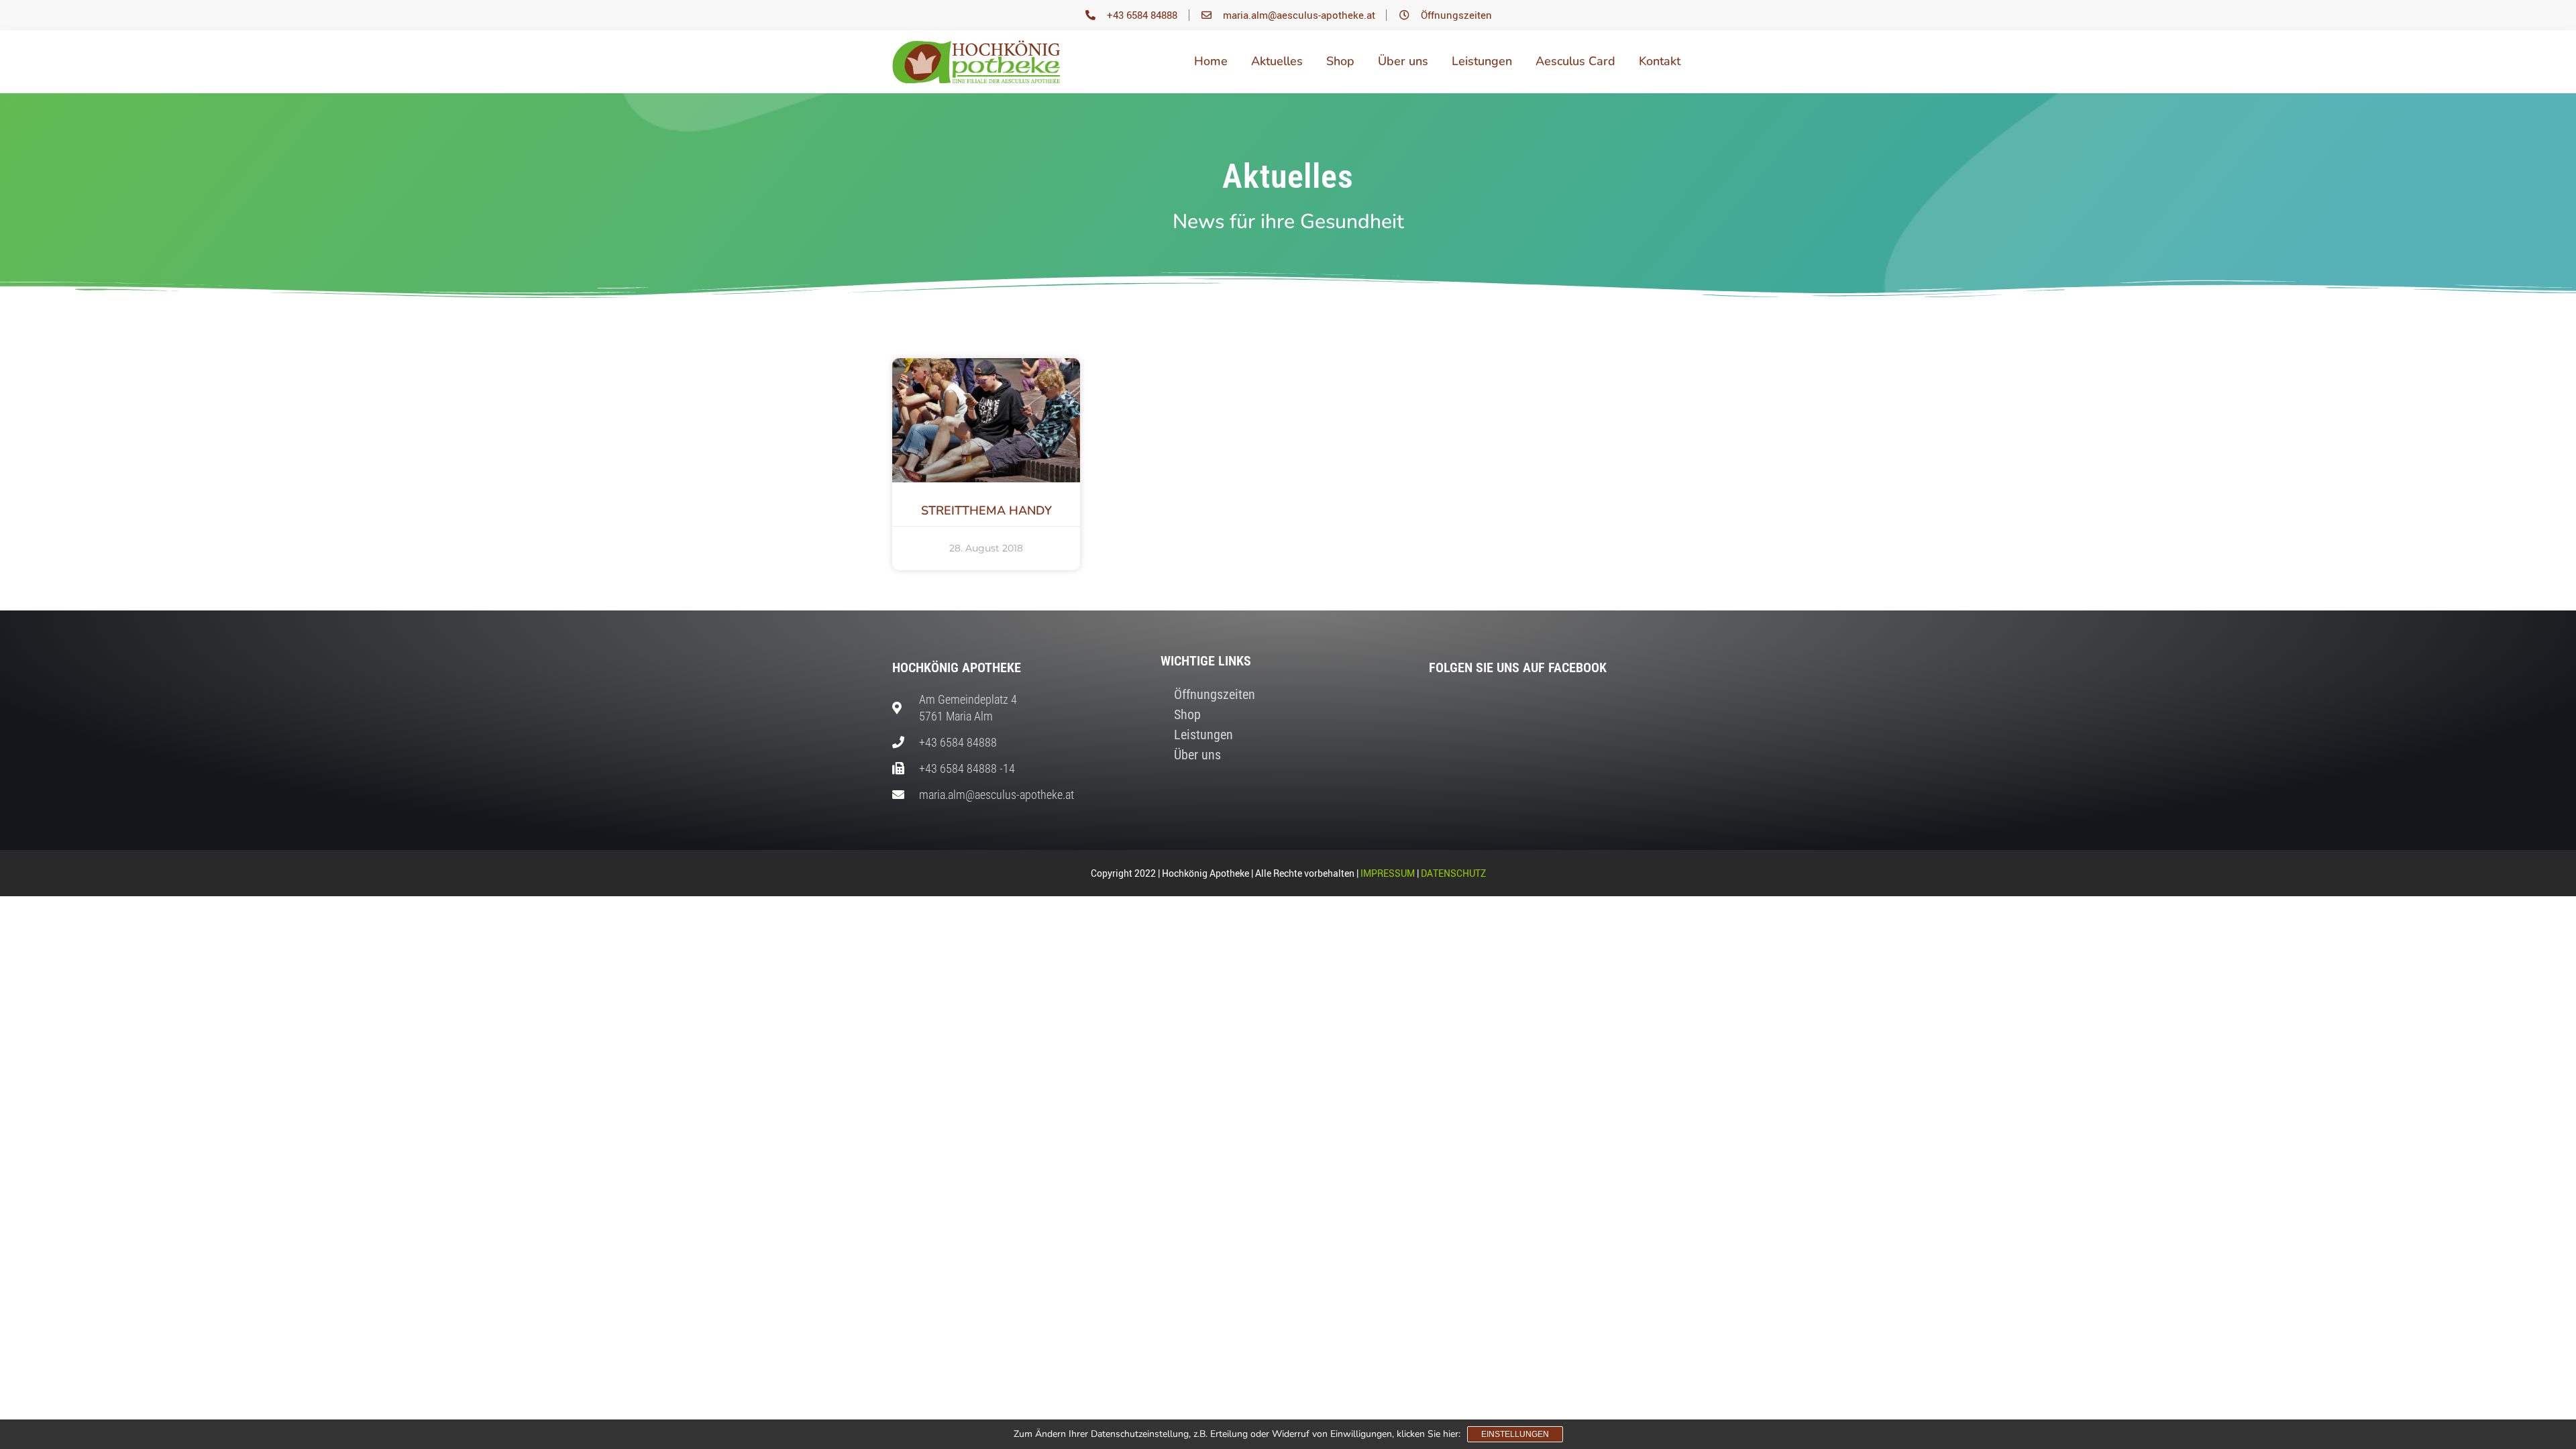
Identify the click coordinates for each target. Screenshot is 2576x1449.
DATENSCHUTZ (1453, 873)
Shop (1340, 61)
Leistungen (1482, 61)
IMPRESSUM (1388, 873)
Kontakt (1660, 61)
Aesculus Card (1575, 61)
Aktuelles (1277, 61)
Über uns (1403, 61)
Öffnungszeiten (1215, 694)
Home (1211, 61)
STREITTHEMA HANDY (986, 511)
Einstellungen (1515, 1434)
